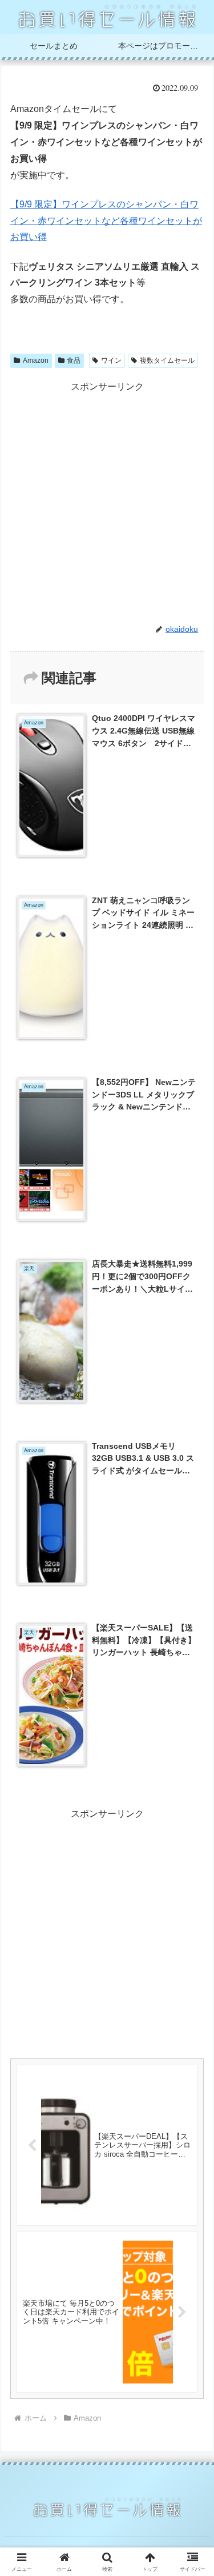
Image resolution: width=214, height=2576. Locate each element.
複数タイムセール (167, 360)
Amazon (36, 360)
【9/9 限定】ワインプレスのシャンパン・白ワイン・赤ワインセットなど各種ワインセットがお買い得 (106, 221)
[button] (191, 1823)
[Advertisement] (107, 502)
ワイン (111, 360)
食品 (74, 360)
